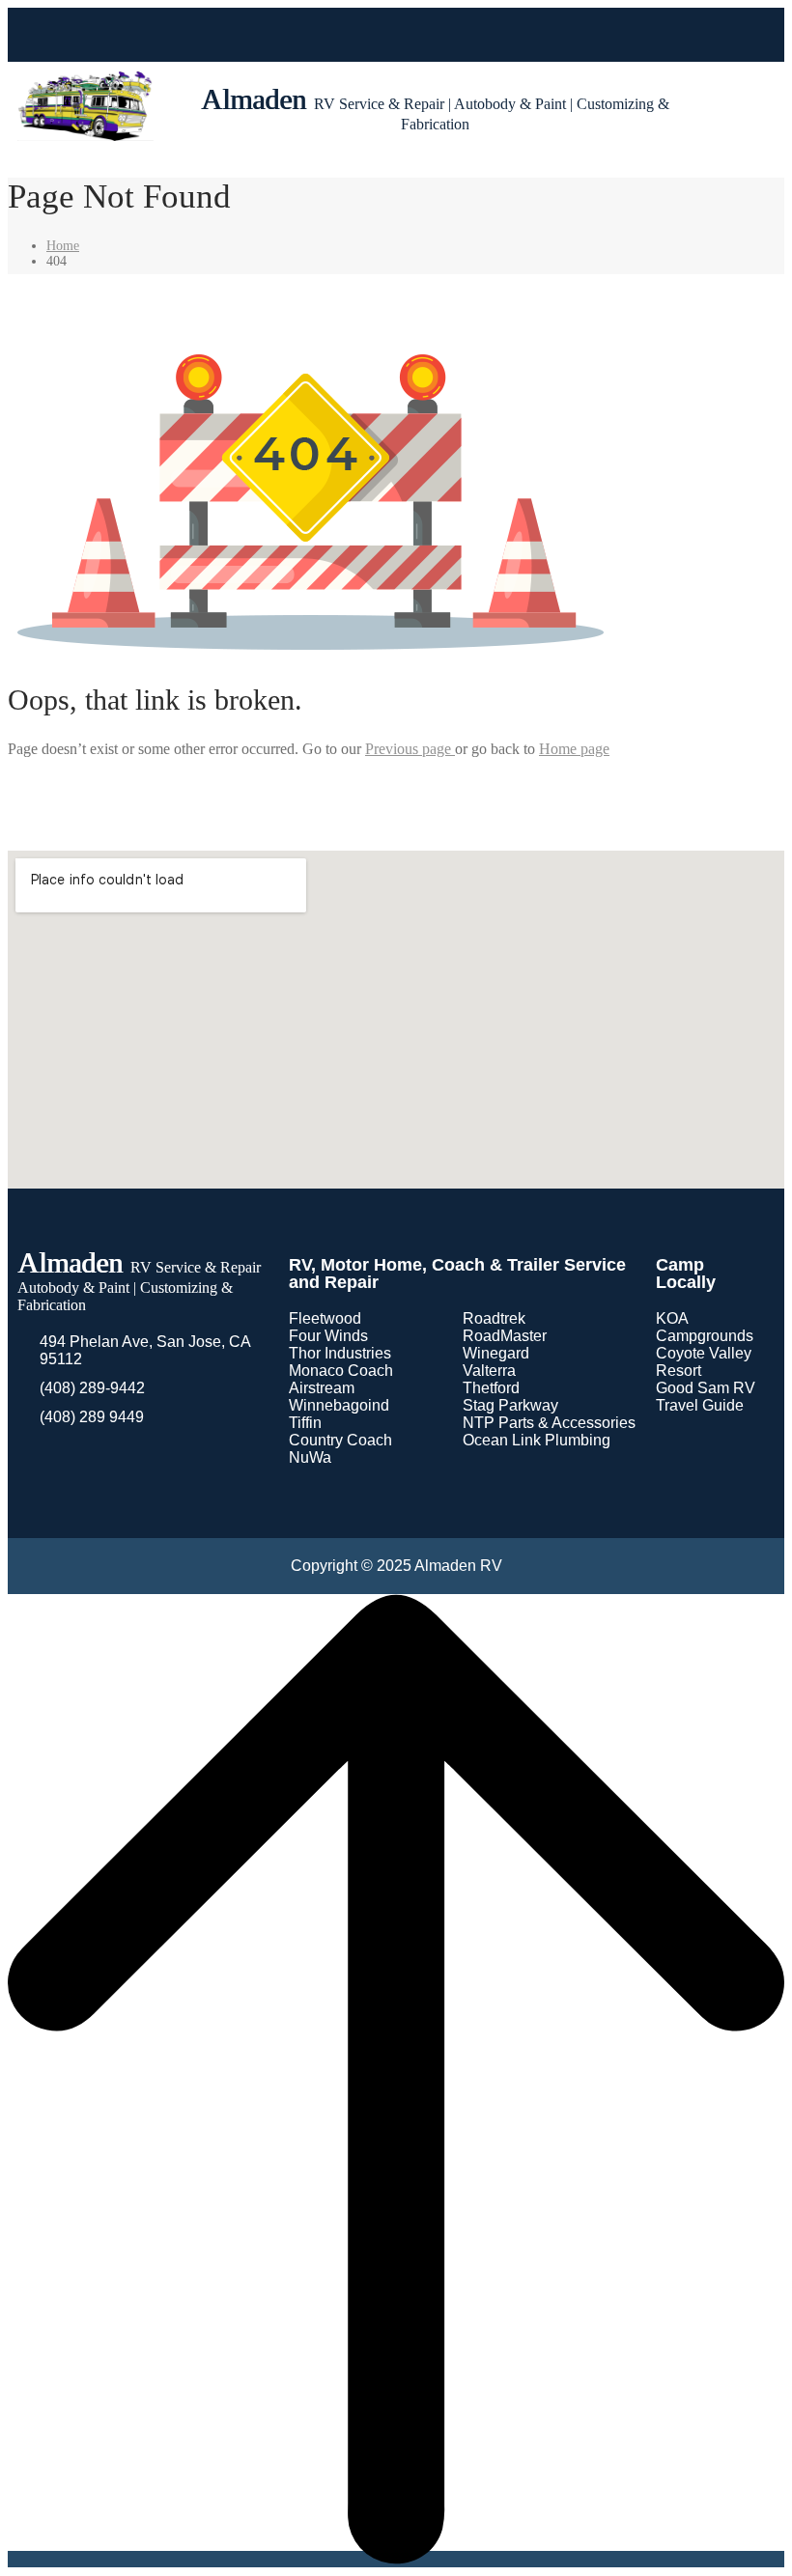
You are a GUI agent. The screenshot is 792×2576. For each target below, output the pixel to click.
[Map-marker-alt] (448, 35)
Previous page (410, 749)
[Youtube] (379, 35)
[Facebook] (344, 35)
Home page (574, 749)
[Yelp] (413, 35)
